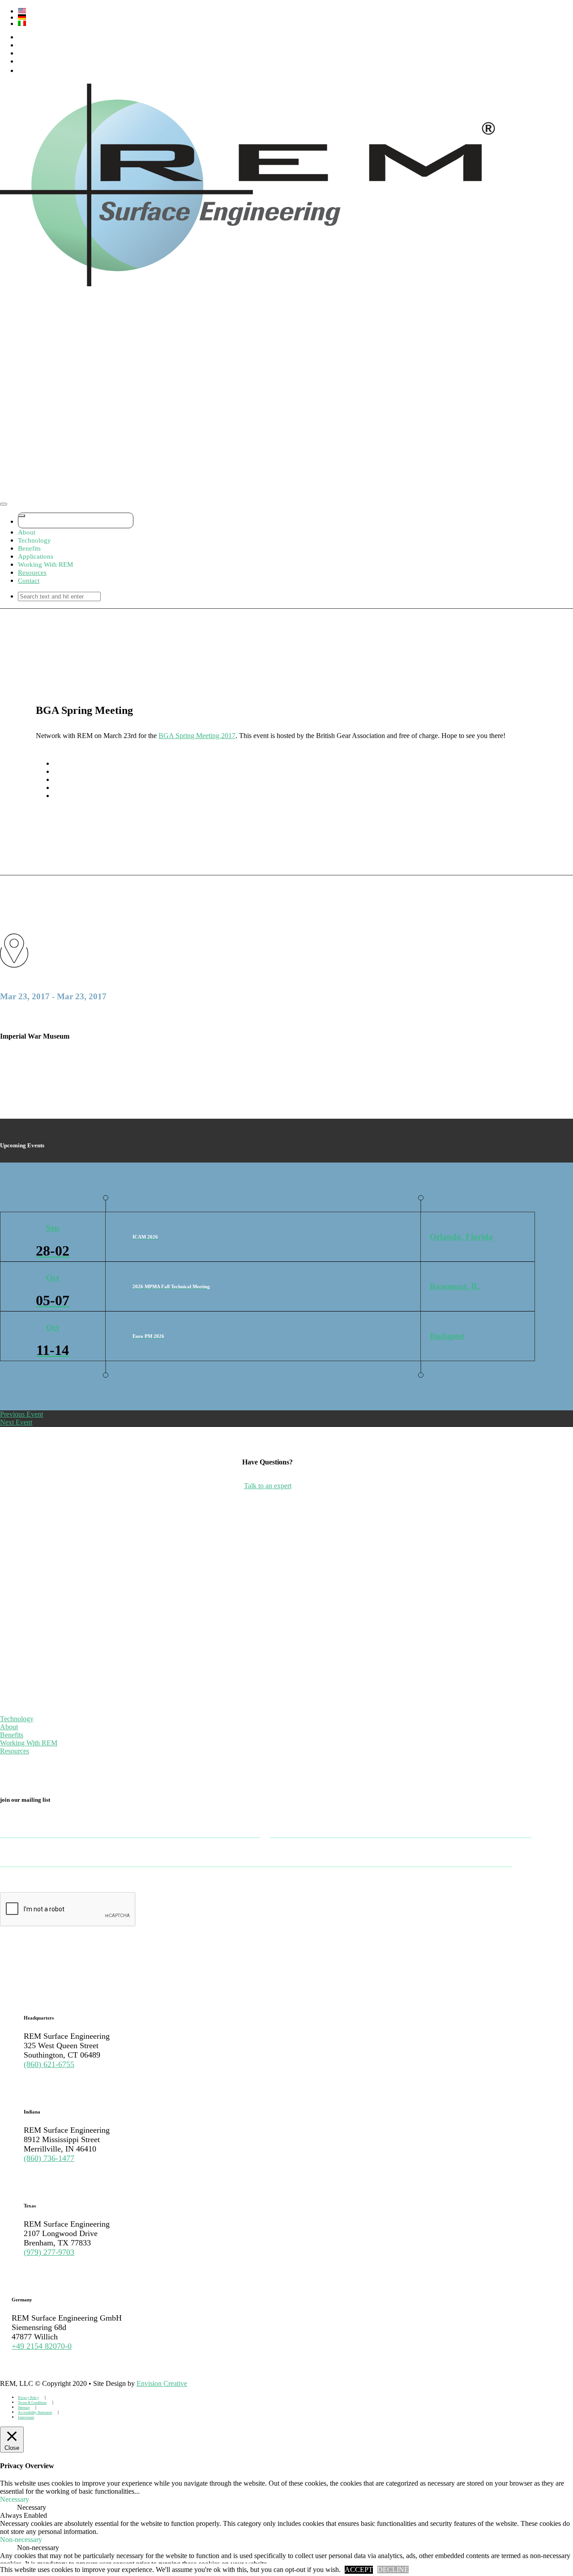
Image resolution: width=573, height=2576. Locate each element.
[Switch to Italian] (276, 23)
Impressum (26, 2417)
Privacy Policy (28, 2398)
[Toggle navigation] (4, 504)
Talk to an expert (268, 1486)
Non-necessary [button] (21, 2540)
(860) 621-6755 (49, 2064)
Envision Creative (162, 2383)
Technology (17, 1719)
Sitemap (24, 2408)
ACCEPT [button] (359, 2570)
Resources (32, 573)
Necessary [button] (15, 2499)
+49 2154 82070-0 (42, 2346)
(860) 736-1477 (49, 2158)
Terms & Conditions (32, 2403)
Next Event (16, 1422)
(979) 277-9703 (49, 2252)
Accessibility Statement (35, 2413)
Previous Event (21, 1414)
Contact (29, 581)
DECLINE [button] (393, 2570)
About (9, 1727)
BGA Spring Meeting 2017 (197, 736)
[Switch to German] (276, 17)
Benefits (12, 1735)
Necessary (32, 2507)
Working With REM (29, 1743)
